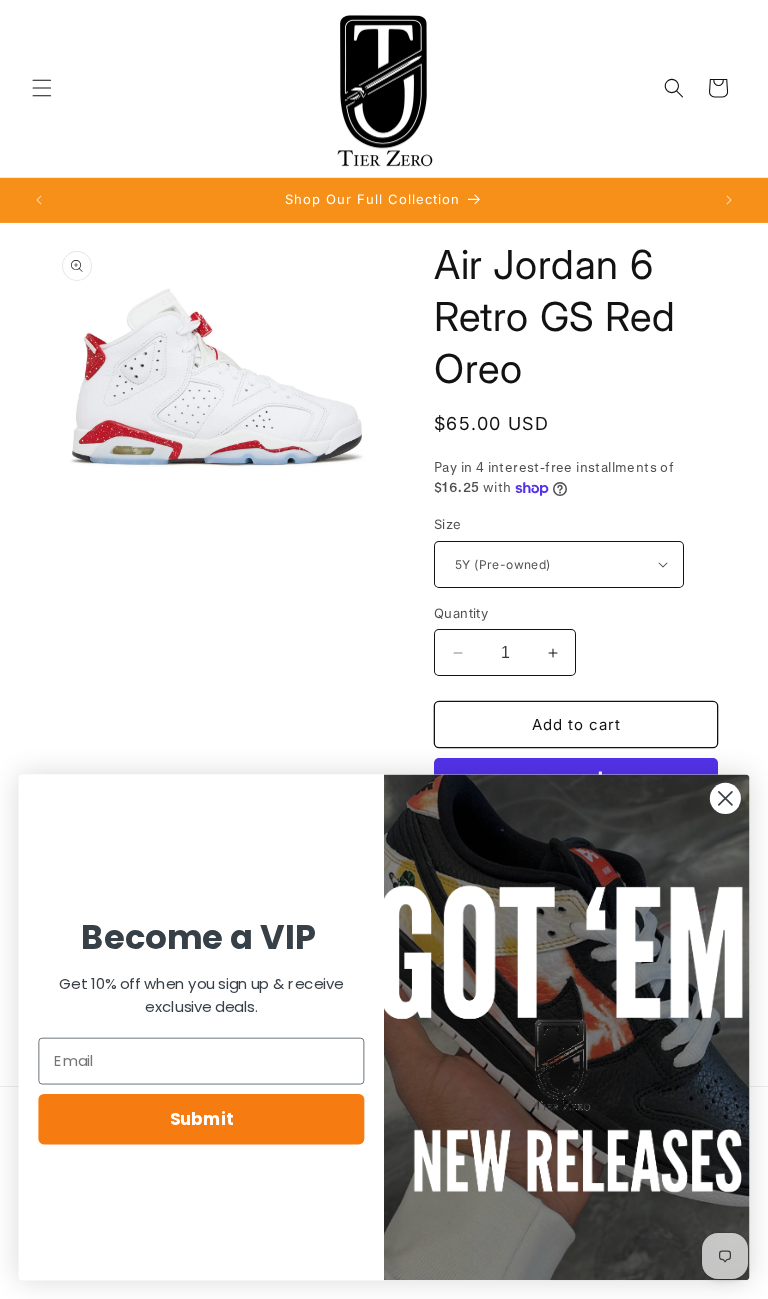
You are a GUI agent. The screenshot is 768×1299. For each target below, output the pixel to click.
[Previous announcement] (39, 200)
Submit (202, 1118)
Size (448, 524)
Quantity (461, 613)
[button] (42, 88)
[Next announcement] (729, 200)
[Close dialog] (725, 798)
